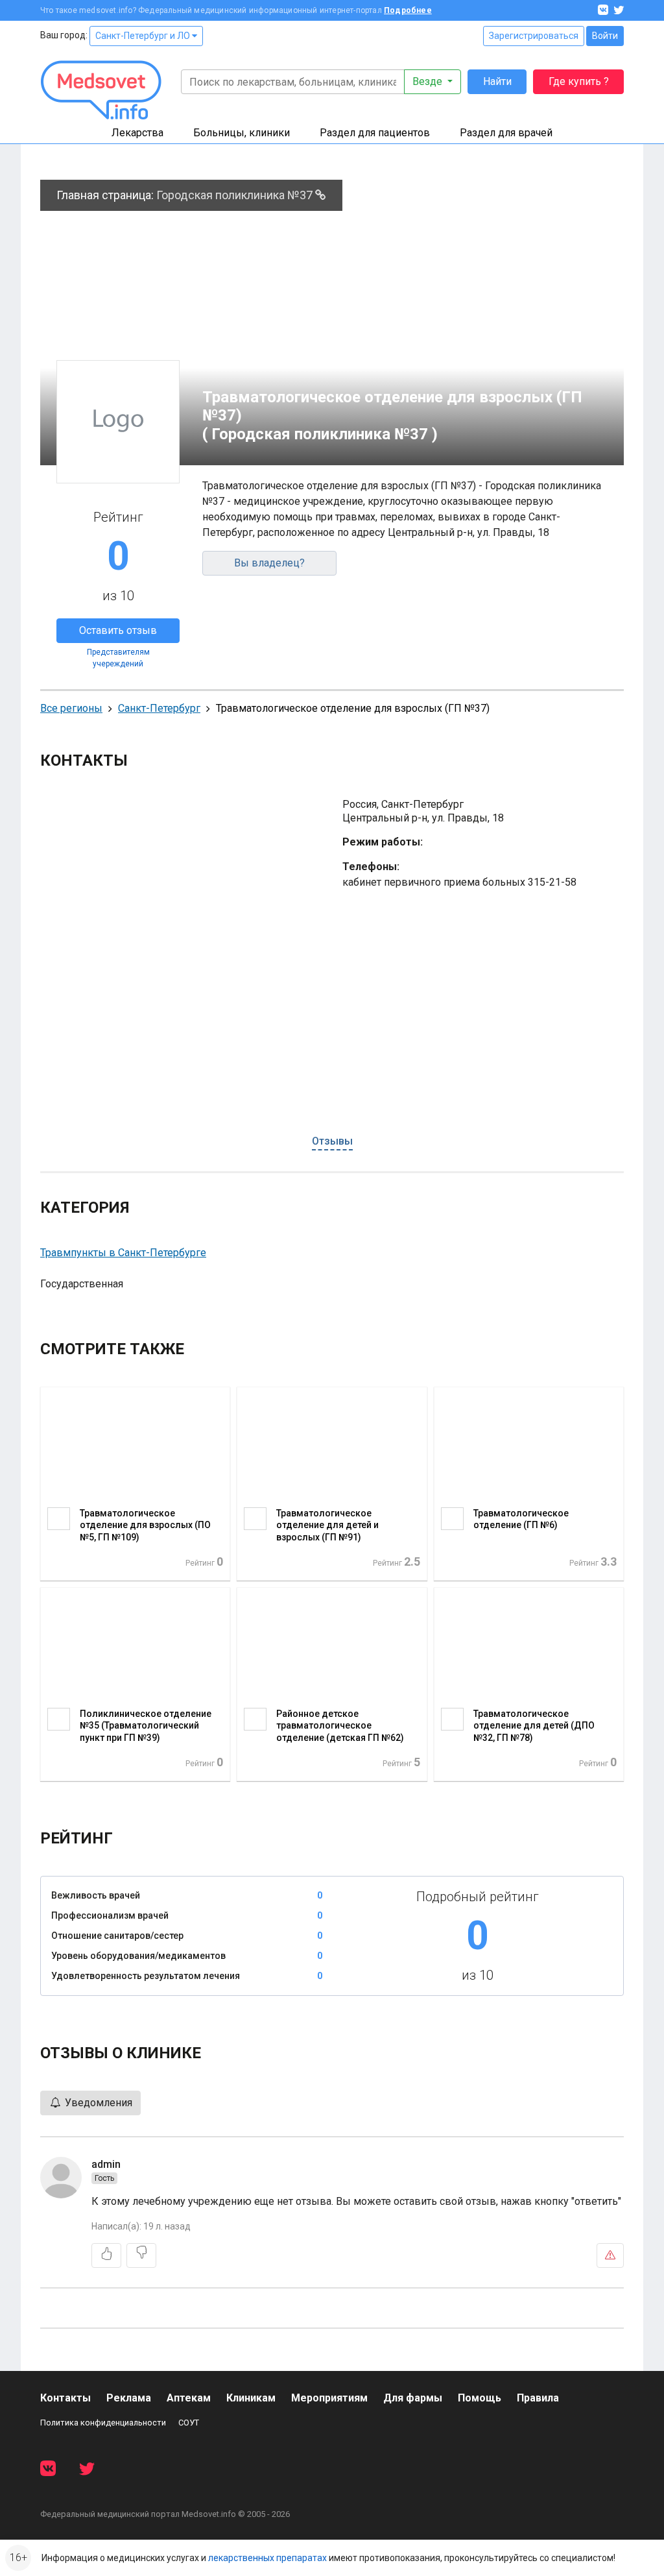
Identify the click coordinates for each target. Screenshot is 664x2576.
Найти (497, 81)
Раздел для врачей (506, 133)
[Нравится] (106, 2255)
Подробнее (408, 10)
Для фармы (413, 2398)
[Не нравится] (141, 2255)
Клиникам (251, 2398)
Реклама (129, 2398)
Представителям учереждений (118, 658)
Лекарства (137, 133)
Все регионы (71, 708)
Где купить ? (579, 81)
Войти (605, 36)
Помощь (480, 2398)
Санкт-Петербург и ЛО (144, 36)
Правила (538, 2398)
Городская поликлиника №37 (236, 195)
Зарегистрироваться (534, 36)
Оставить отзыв (118, 630)
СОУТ (189, 2423)
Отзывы (332, 1141)
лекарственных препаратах (267, 2558)
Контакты (65, 2398)
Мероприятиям (329, 2398)
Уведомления (97, 2103)
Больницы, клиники (242, 133)
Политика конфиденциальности (103, 2423)
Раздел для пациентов (375, 133)
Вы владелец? (269, 563)
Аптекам (189, 2398)
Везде (429, 81)
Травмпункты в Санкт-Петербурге (123, 1253)
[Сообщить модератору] (610, 2255)
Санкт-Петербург (159, 708)
